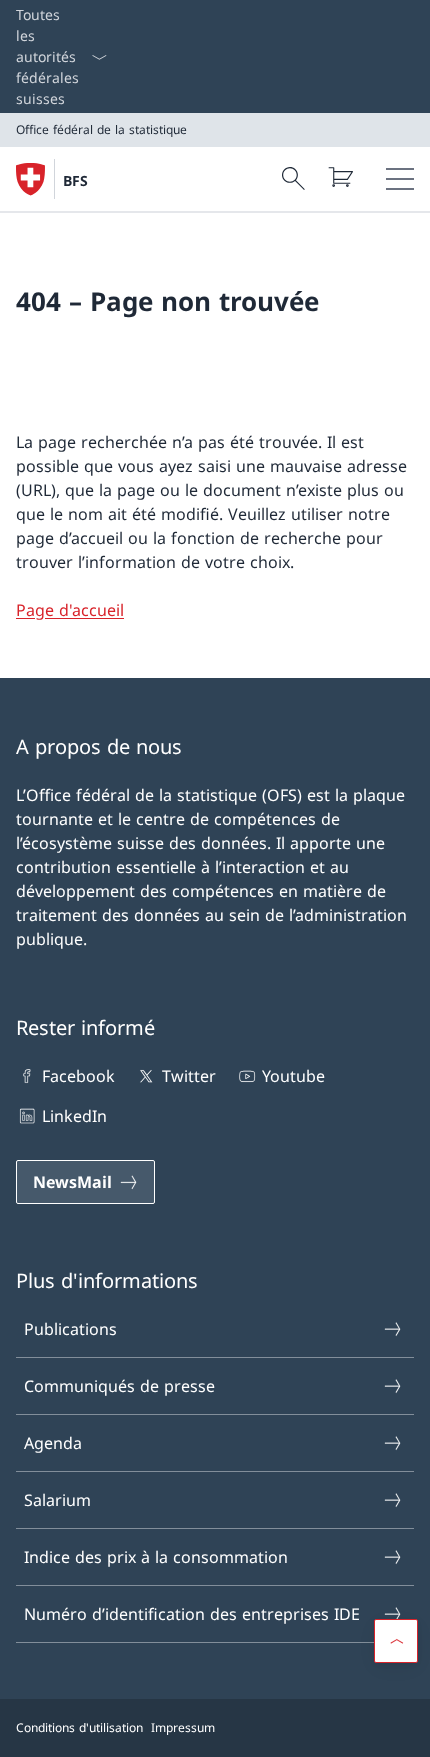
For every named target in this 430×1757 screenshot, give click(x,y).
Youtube (293, 1076)
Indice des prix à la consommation (156, 1557)
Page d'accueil (70, 610)
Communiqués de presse (119, 1386)
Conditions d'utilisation (79, 1727)
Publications (70, 1329)
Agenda (53, 1443)
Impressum (183, 1727)
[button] (396, 1641)
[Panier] (340, 177)
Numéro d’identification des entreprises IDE (192, 1614)
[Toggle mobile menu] (400, 179)
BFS (75, 180)
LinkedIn (74, 1116)
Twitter (188, 1076)
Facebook (78, 1076)
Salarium (57, 1500)
